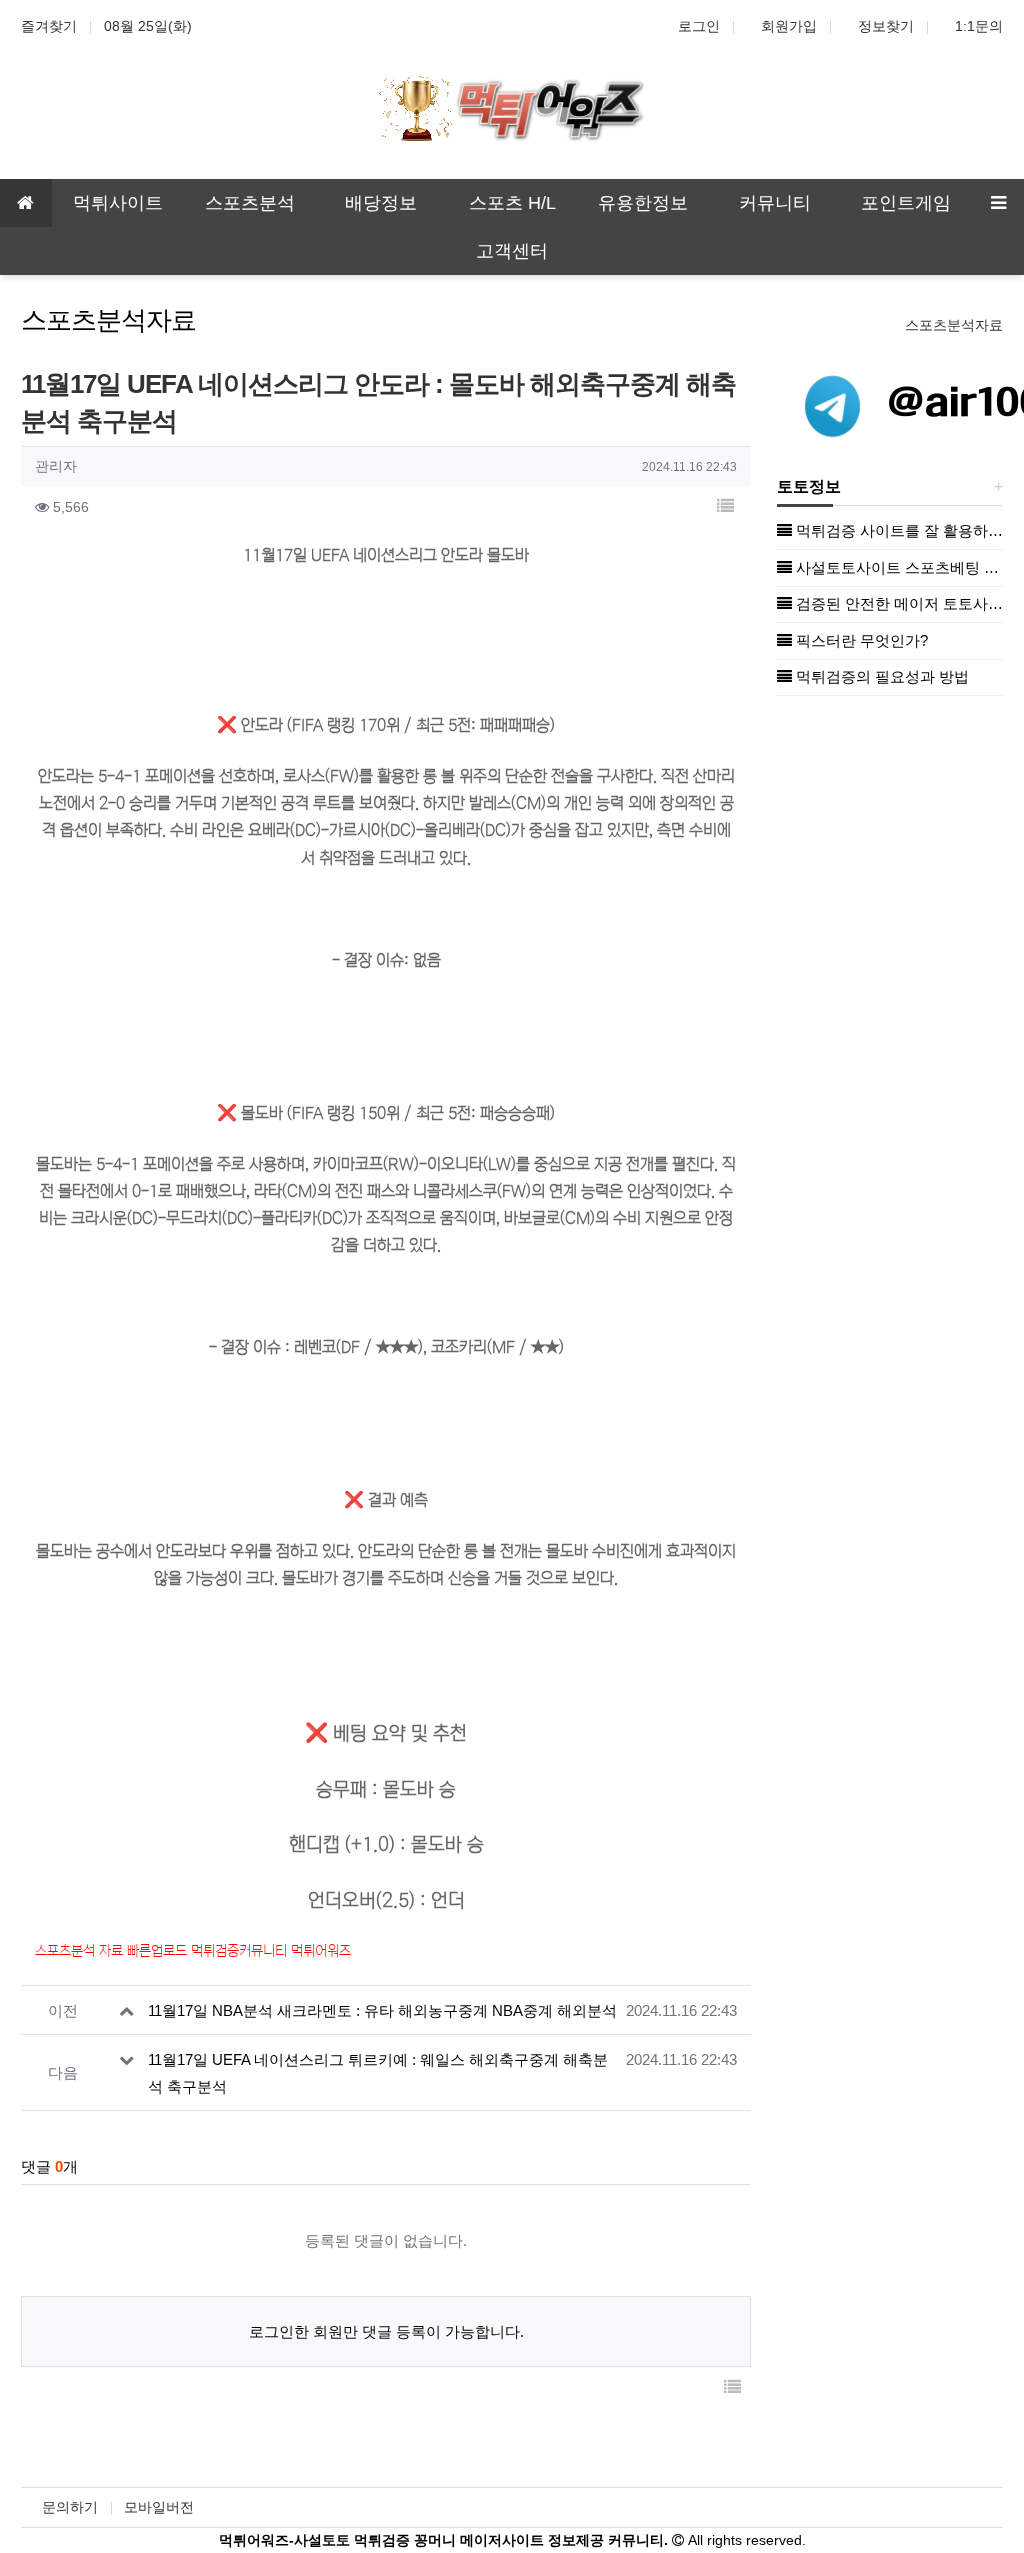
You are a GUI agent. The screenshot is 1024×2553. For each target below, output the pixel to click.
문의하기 (70, 2507)
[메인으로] (26, 203)
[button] (725, 507)
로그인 (699, 26)
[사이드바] (998, 203)
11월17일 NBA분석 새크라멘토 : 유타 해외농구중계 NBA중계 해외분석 (382, 2010)
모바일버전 (159, 2507)
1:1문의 (979, 26)
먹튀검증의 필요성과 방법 (880, 676)
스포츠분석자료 (954, 325)
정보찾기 (886, 26)
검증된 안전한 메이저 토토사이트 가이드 (897, 603)
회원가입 (789, 26)
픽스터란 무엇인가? (860, 640)
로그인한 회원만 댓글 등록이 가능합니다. (386, 2331)
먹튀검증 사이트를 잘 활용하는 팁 (897, 530)
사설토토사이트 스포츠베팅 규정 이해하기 (897, 567)
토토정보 (809, 486)
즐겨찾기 (49, 26)
